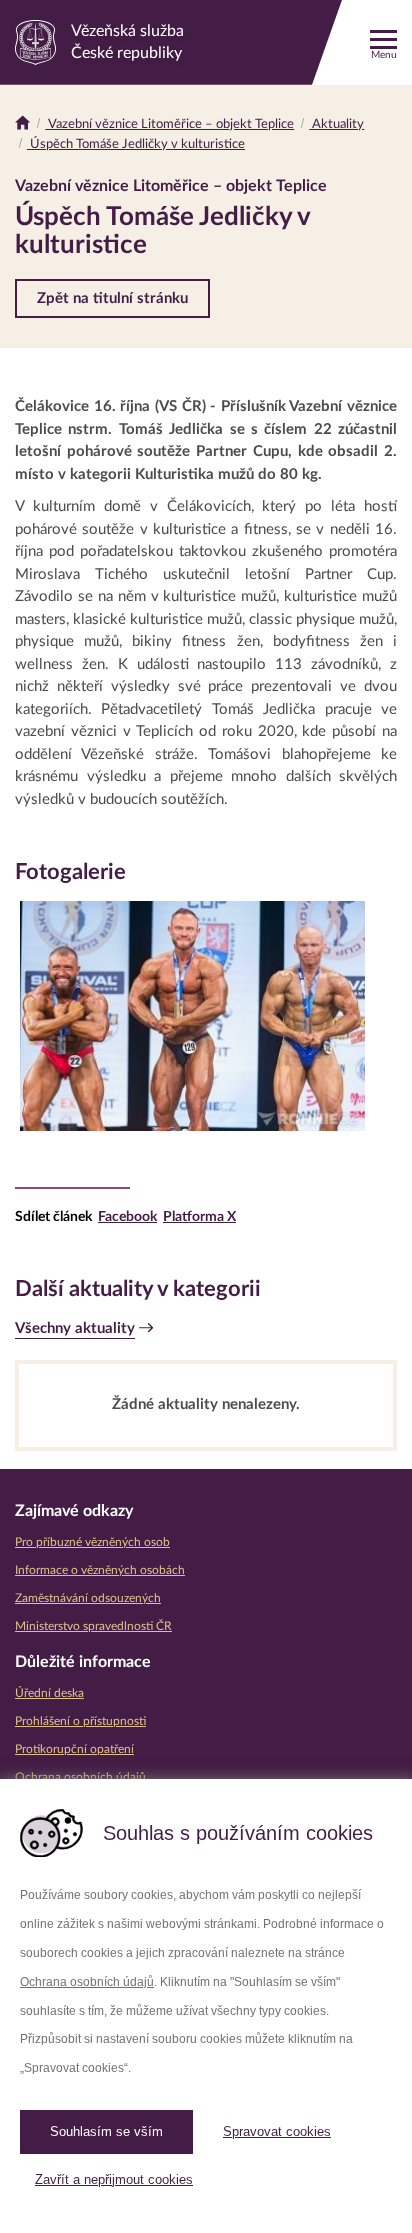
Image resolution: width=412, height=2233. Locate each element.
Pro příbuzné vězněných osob (92, 1542)
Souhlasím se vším (106, 2131)
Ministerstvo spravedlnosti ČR (93, 1626)
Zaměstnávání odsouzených (88, 1598)
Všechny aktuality (75, 1328)
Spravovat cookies (277, 2131)
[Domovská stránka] (22, 124)
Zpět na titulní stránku (112, 298)
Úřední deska (49, 1693)
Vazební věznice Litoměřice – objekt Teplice (169, 124)
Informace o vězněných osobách (100, 1570)
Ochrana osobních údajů (87, 1982)
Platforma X (199, 1217)
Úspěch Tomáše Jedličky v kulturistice (136, 144)
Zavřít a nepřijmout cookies (114, 2179)
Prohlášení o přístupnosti (80, 1721)
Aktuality (336, 124)
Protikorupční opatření (74, 1749)
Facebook (127, 1217)
